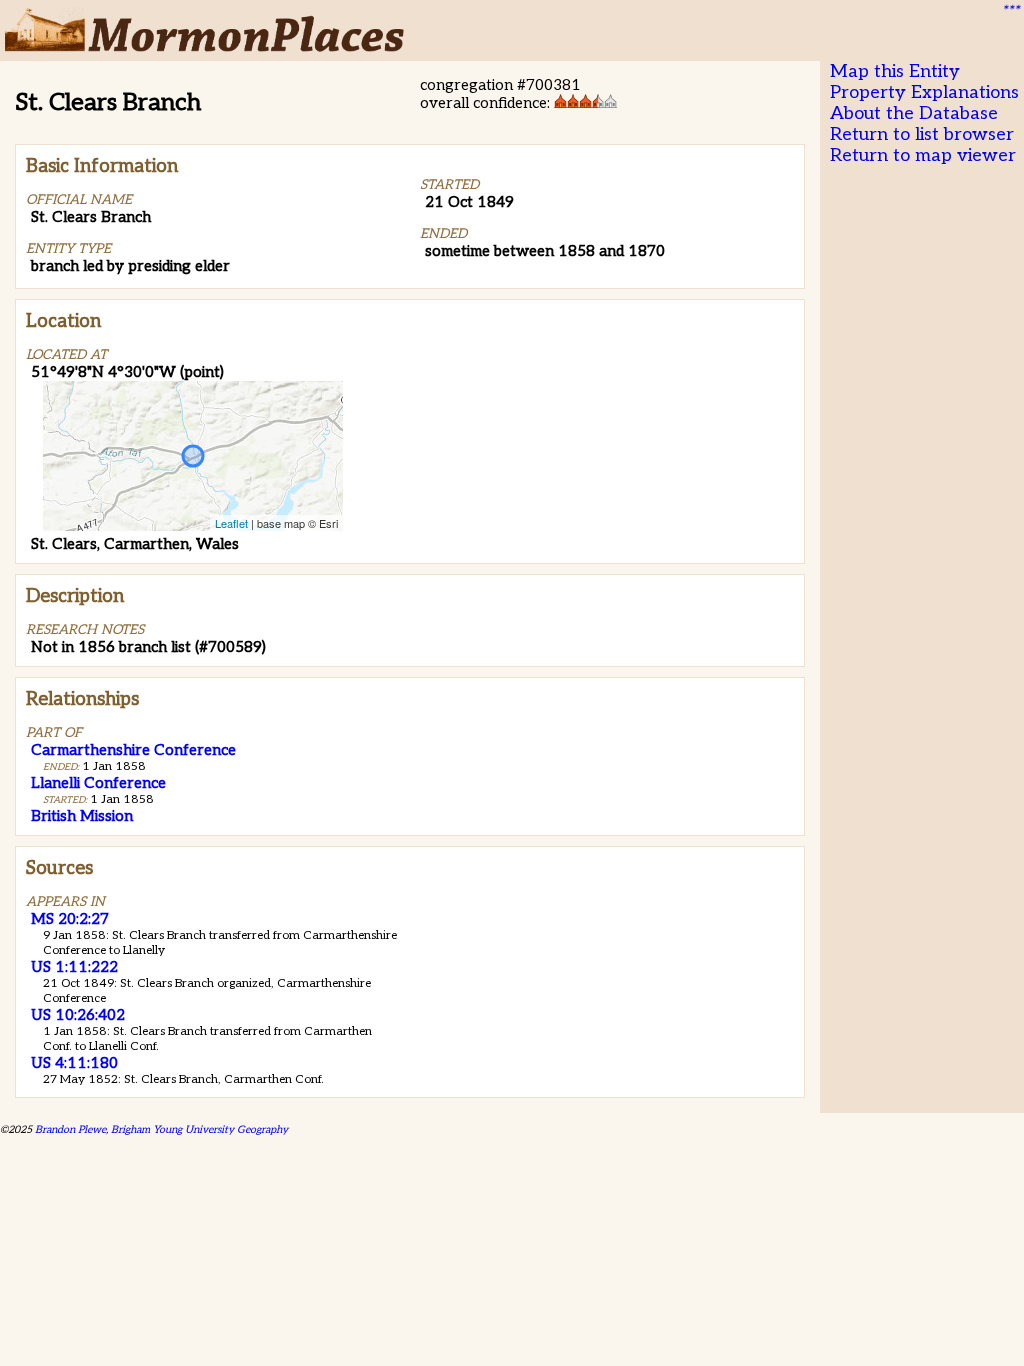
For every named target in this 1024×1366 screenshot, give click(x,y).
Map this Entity (895, 71)
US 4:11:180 (74, 1063)
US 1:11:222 (74, 967)
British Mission (82, 816)
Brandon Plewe (70, 1129)
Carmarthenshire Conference (133, 750)
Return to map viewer (923, 155)
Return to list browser (922, 134)
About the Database (914, 113)
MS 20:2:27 (70, 919)
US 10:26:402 (78, 1015)
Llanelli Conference (98, 783)
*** (1010, 11)
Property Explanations (924, 92)
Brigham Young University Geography (199, 1129)
